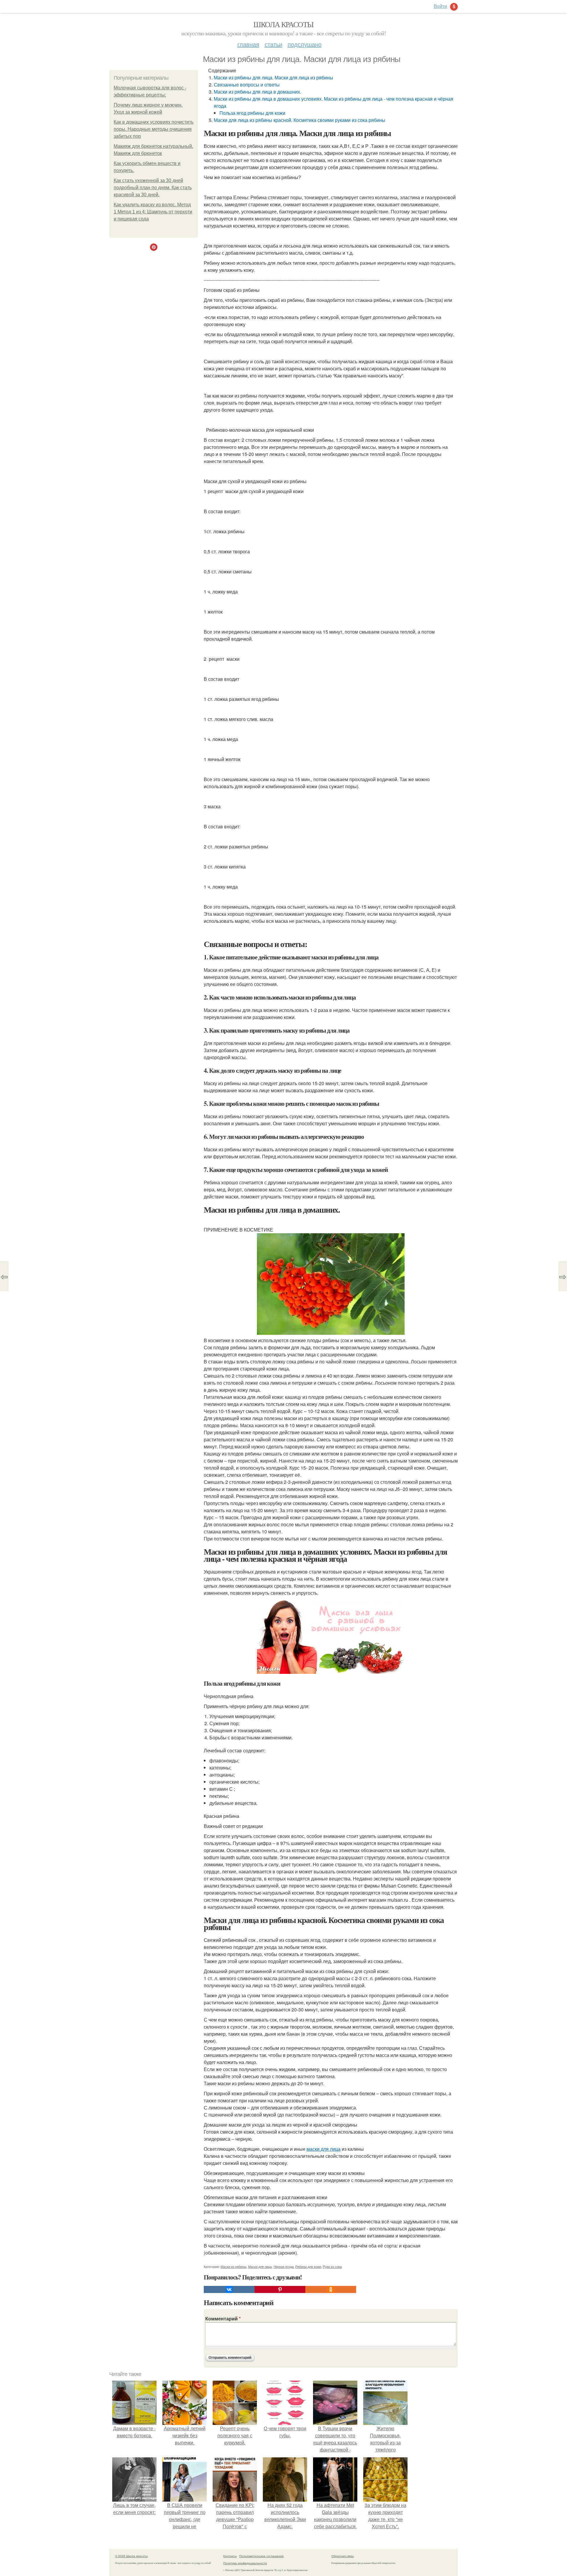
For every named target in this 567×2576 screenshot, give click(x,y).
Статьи (273, 44)
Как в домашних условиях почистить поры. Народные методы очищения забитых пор (154, 129)
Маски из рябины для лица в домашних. (258, 92)
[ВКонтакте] (229, 2289)
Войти (440, 6)
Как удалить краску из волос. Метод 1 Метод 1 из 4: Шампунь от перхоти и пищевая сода (153, 212)
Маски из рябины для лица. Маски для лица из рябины (273, 77)
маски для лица (324, 2149)
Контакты (230, 2556)
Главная (248, 44)
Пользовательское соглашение (261, 2556)
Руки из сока (332, 2266)
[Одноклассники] (331, 2289)
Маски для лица (260, 2266)
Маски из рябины (233, 2266)
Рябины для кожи (308, 2266)
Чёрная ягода (283, 2266)
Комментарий (223, 2319)
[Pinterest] (280, 2289)
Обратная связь (343, 2556)
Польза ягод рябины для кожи (252, 113)
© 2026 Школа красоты (131, 2556)
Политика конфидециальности (245, 2563)
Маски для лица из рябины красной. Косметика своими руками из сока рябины (300, 120)
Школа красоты (283, 24)
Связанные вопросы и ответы (247, 85)
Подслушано (305, 44)
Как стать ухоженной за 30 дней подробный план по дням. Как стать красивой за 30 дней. (153, 188)
